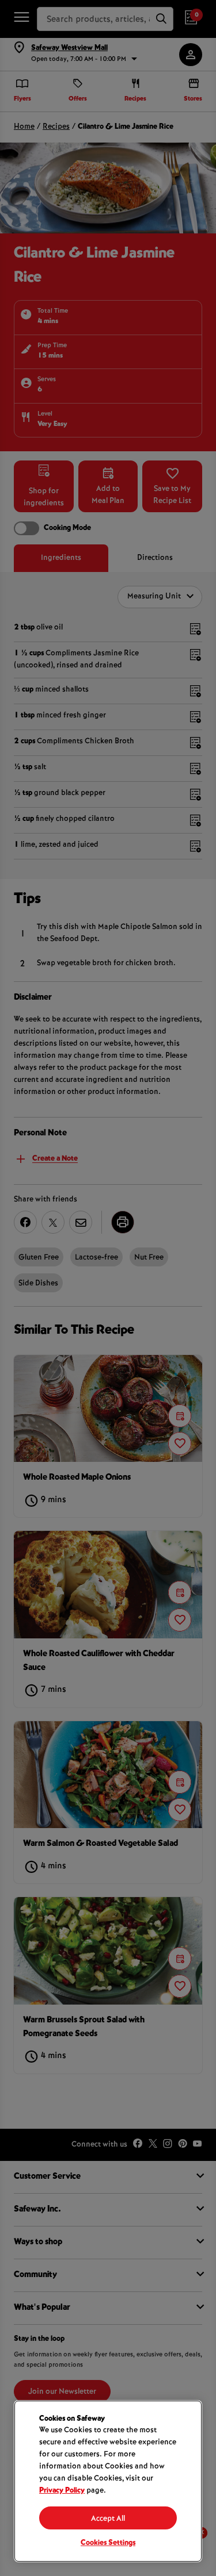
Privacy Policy (62, 2491)
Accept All (108, 2519)
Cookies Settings (108, 2543)
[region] (108, 2481)
